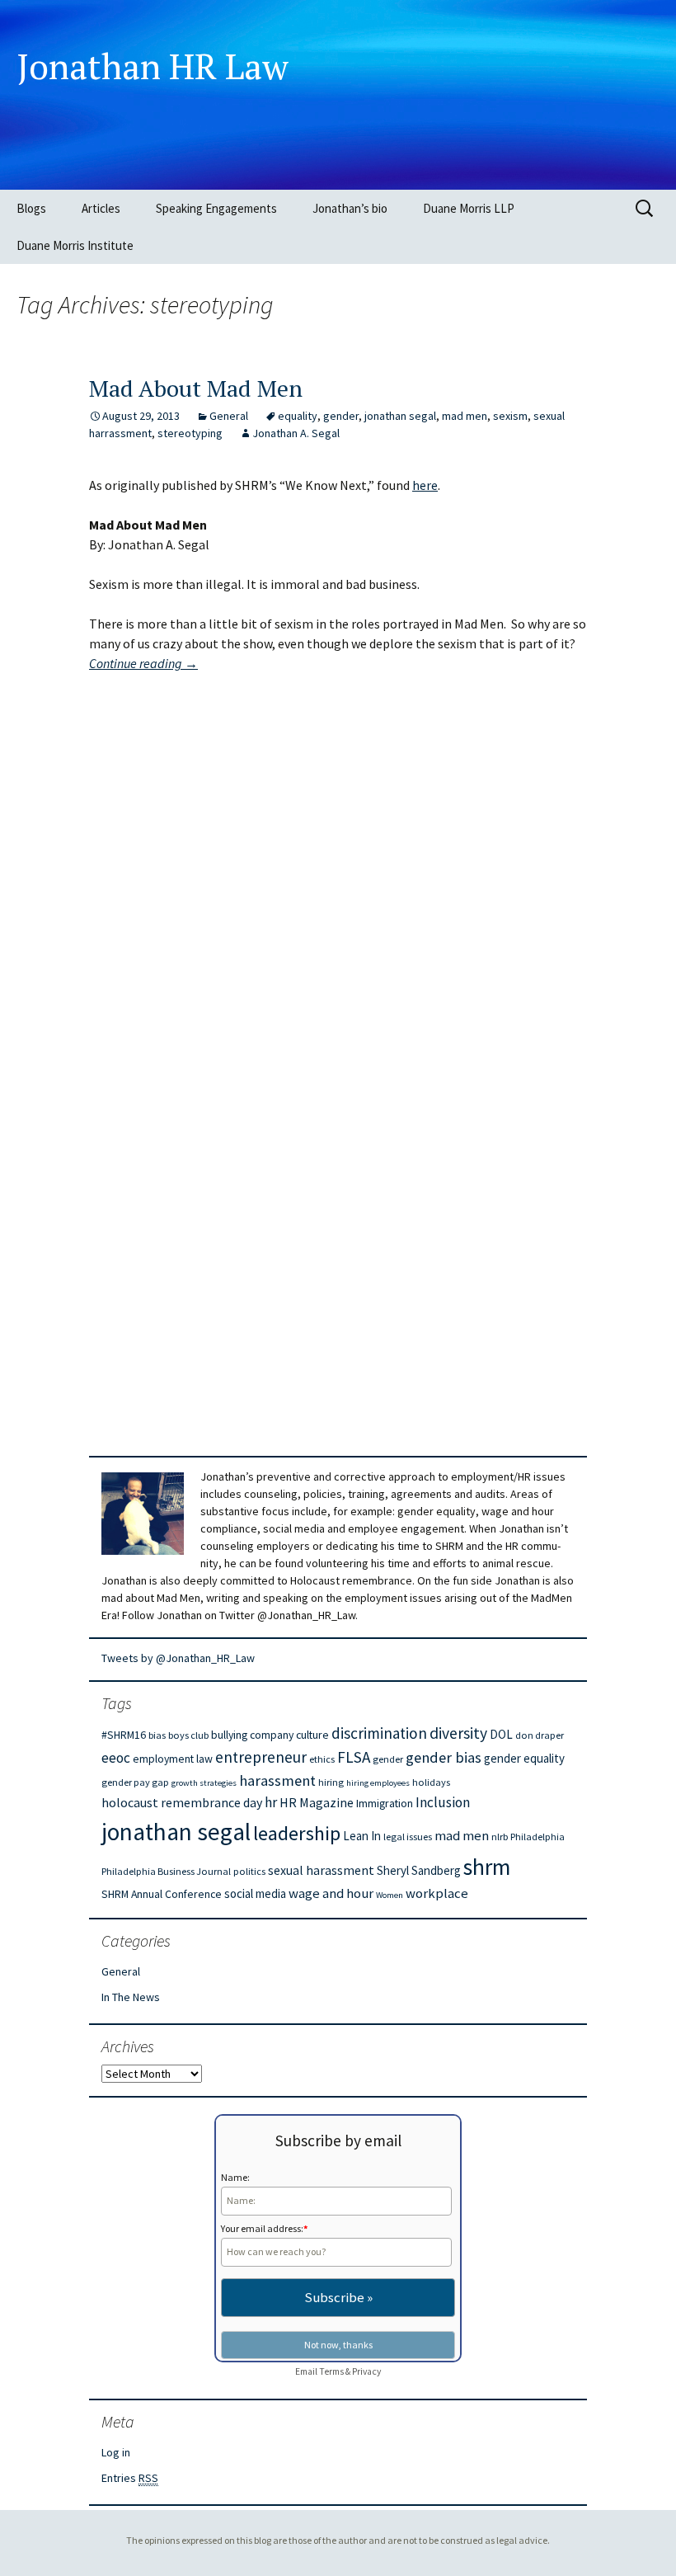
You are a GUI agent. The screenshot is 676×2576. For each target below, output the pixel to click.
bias (157, 1735)
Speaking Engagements (216, 208)
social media (255, 1893)
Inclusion (443, 1802)
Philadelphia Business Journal (166, 1871)
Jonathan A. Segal (296, 433)
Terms (331, 2371)
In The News (131, 1997)
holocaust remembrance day (182, 1802)
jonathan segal (400, 416)
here (425, 485)
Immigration (385, 1803)
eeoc (116, 1758)
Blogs (31, 208)
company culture (289, 1735)
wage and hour (331, 1893)
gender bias (444, 1757)
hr (271, 1802)
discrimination (379, 1733)
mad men (465, 416)
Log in (116, 2452)
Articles (101, 208)
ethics (322, 1759)
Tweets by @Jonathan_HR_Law (178, 1658)
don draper (540, 1735)
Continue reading (143, 663)
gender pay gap (135, 1782)
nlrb (500, 1837)
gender (341, 416)
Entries (130, 2478)
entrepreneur (261, 1757)
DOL (501, 1734)
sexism (510, 416)
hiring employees (378, 1783)
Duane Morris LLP (469, 208)
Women (390, 1895)
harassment (277, 1780)
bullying (229, 1735)
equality (298, 416)
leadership (297, 1833)
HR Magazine (317, 1802)
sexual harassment (321, 1870)
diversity (458, 1733)
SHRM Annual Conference (162, 1894)
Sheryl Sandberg (419, 1870)
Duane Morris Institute (75, 245)
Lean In (362, 1836)
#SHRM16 (124, 1735)
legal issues (408, 1837)
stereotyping (190, 433)
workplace (437, 1893)
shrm (487, 1867)
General (229, 416)
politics (249, 1871)
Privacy (366, 2371)
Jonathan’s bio (350, 208)
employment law (173, 1759)
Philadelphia (538, 1837)
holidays (431, 1782)
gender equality (524, 1758)
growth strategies (204, 1783)
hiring (331, 1782)
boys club (188, 1735)
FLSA (354, 1757)
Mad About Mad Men (196, 388)
